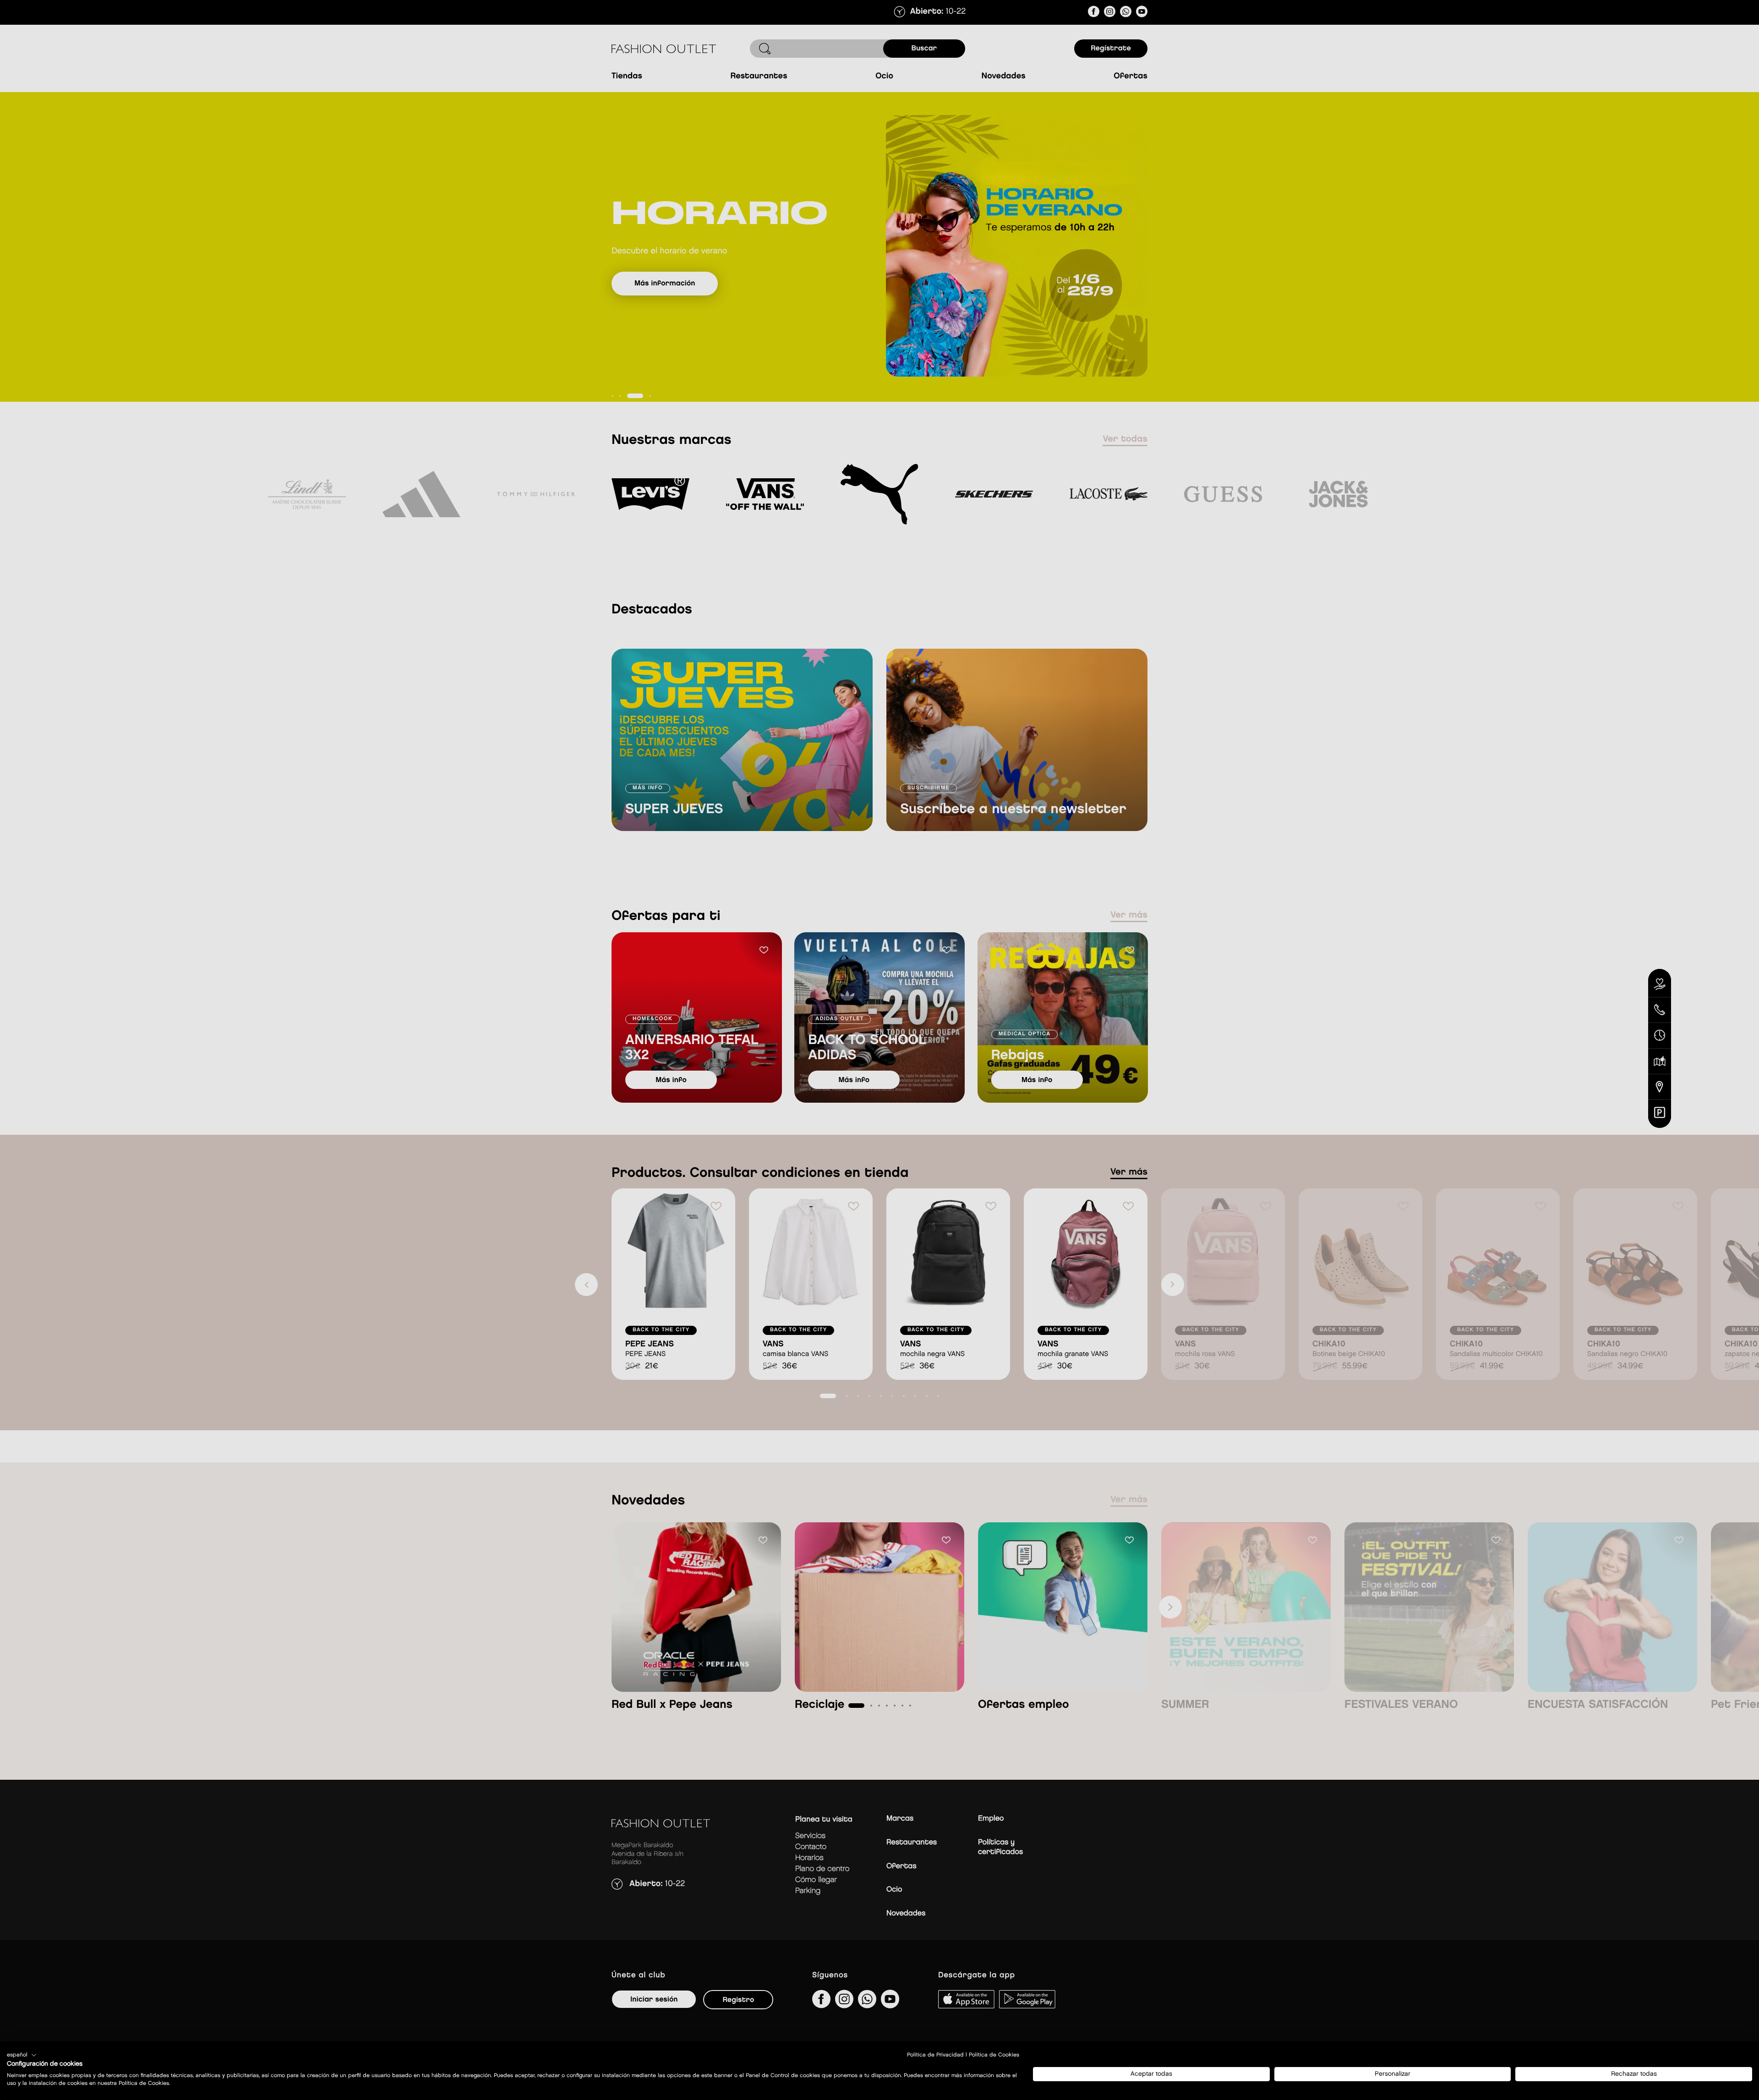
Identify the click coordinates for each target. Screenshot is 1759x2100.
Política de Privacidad (935, 2055)
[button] (22, 2055)
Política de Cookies (994, 2055)
